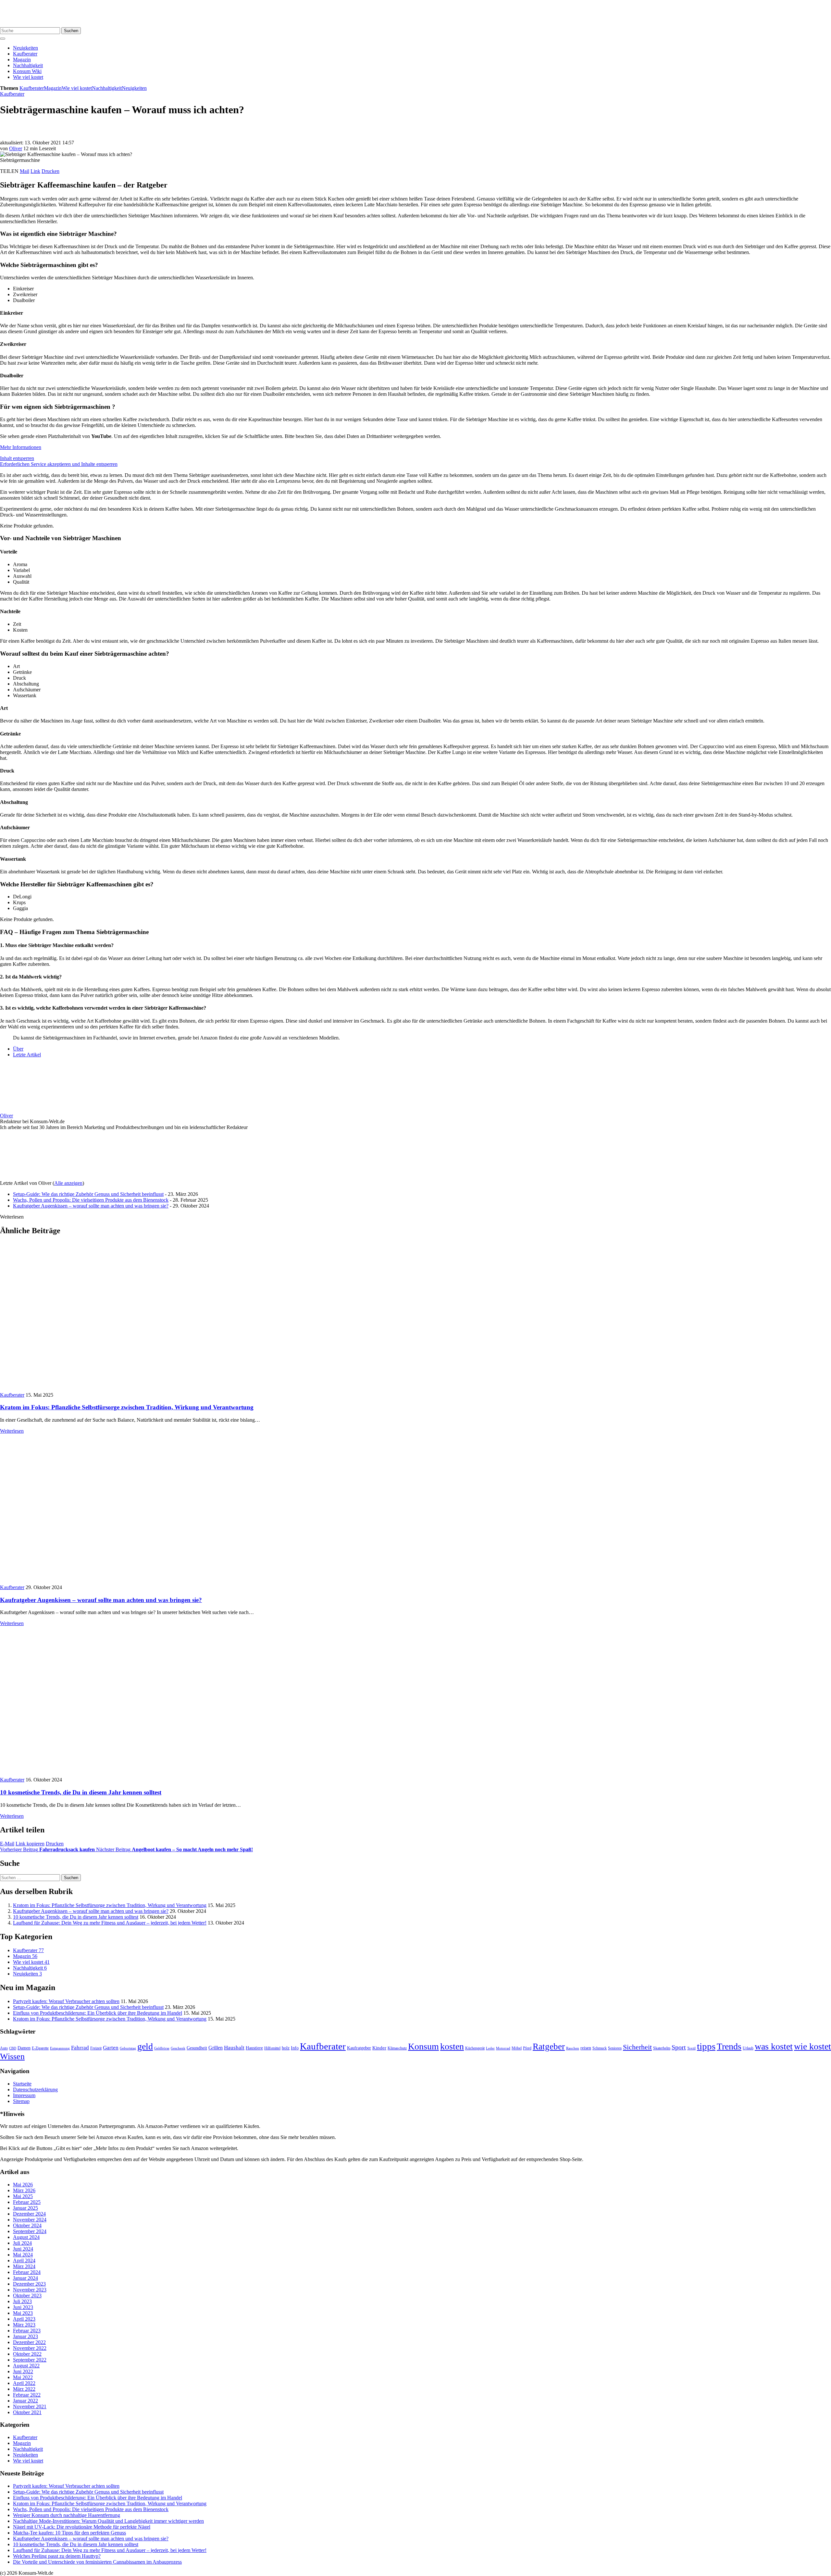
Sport (679, 2047)
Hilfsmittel (272, 2048)
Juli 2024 (22, 2243)
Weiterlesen (12, 1431)
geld (145, 2046)
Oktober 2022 (27, 2354)
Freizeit (96, 2048)
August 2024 (26, 2237)
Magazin (22, 60)
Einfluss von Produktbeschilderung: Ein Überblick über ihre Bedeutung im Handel (98, 2013)
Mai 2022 (23, 2377)
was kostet (774, 2046)
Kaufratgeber (359, 2048)
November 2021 (30, 2406)
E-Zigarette (40, 2048)
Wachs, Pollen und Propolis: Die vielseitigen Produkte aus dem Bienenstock (91, 1200)
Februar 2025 (27, 2202)
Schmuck (600, 2048)
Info (295, 2048)
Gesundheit (197, 2048)
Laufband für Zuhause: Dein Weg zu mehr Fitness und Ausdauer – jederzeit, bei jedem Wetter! (110, 1923)
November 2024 (30, 2220)
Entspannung (60, 2048)
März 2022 (24, 2389)
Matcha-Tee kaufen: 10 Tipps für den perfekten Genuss (69, 2533)
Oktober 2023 (27, 2296)
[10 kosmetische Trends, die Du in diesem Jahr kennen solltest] (112, 1774)
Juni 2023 (23, 2307)
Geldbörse (162, 2048)
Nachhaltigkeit (28, 65)
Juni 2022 (23, 2371)
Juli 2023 (22, 2301)
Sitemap (21, 2101)
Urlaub (748, 2048)
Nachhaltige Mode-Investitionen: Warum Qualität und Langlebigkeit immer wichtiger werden (108, 2521)
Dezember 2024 (29, 2214)
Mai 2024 (23, 2255)
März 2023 (24, 2325)
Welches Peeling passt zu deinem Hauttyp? (57, 2556)
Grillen (216, 2048)
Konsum (423, 2046)
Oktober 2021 (27, 2412)
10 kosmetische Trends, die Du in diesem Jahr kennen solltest (81, 1792)
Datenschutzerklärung (35, 2090)
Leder (490, 2048)
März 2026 (24, 2190)
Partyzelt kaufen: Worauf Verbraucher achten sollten (66, 2001)
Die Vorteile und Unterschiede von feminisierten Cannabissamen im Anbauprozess (97, 2562)
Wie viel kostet (28, 77)
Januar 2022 (25, 2401)
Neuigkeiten (25, 48)
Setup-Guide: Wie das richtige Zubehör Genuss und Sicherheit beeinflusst (88, 1194)
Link (35, 171)
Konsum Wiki (27, 71)
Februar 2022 (27, 2395)
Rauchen (573, 2048)
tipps (706, 2046)
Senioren (615, 2048)
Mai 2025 (23, 2196)
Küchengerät (475, 2048)
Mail (25, 171)
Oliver (16, 148)
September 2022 (30, 2360)
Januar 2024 (25, 2278)
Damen (24, 2048)
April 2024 (24, 2260)
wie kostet (812, 2046)
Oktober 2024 (27, 2225)
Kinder (379, 2048)
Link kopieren (30, 1844)
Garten (111, 2048)
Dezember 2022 (29, 2342)
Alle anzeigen (68, 1183)
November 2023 (30, 2290)
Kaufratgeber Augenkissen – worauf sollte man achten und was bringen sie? (91, 1206)
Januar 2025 (25, 2208)
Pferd (527, 2048)
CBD (13, 2048)
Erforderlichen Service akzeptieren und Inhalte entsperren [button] (59, 464)
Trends (729, 2046)
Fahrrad (80, 2048)
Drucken (50, 171)
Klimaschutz (397, 2048)
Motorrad (503, 2048)
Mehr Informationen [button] (21, 447)
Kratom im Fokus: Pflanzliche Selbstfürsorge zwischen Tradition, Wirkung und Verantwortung (127, 1407)
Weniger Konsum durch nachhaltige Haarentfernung (67, 2515)
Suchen (71, 31)
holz (286, 2048)
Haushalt (234, 2048)
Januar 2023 (25, 2336)
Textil (691, 2048)
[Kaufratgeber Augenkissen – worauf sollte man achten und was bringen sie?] (112, 1581)
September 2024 (30, 2231)
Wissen (12, 2056)
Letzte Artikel (27, 1055)
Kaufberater (25, 54)
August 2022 (26, 2366)
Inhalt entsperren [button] (17, 458)
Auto (4, 2048)
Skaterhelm (662, 2048)
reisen (586, 2048)
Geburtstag (128, 2048)
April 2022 (24, 2383)
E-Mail (7, 1844)
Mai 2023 (23, 2313)
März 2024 (24, 2266)
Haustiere (254, 2048)
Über (18, 1049)
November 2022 (30, 2348)
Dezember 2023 (29, 2284)
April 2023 (24, 2319)
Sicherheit (637, 2047)
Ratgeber (549, 2047)
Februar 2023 (27, 2331)
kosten (452, 2046)
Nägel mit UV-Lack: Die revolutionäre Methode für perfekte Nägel (82, 2527)
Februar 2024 (27, 2272)
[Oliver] (41, 1110)
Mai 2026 (23, 2185)
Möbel (517, 2048)
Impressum (24, 2095)
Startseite (22, 2084)
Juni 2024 (23, 2249)
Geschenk (178, 2048)
